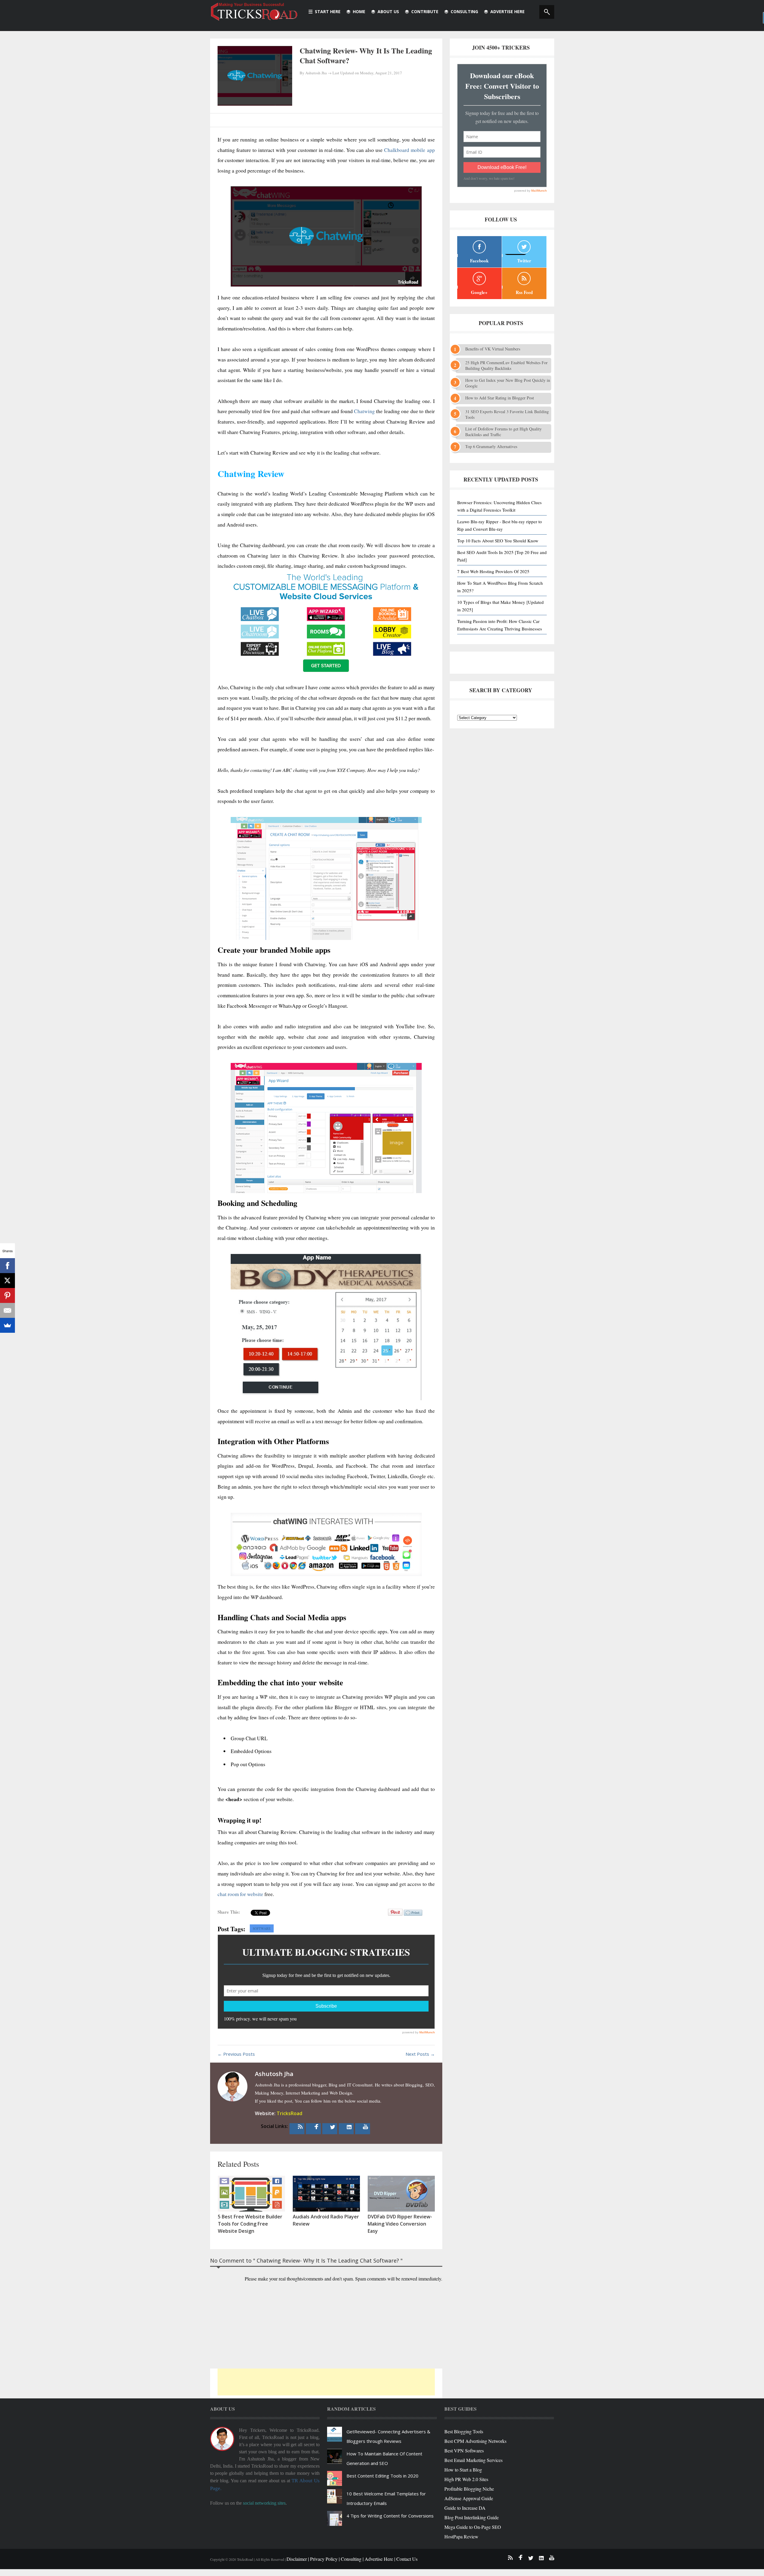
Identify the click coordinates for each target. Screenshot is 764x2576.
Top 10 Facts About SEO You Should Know (498, 541)
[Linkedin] (349, 2127)
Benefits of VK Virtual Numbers (493, 349)
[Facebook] (316, 2127)
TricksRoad (289, 2113)
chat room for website (240, 1894)
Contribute (425, 11)
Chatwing (364, 411)
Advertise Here (507, 11)
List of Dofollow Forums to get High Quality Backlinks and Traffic (503, 432)
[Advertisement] (326, 2382)
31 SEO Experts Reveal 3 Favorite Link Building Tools (507, 414)
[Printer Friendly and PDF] (413, 1916)
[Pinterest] (7, 1295)
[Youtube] (366, 2127)
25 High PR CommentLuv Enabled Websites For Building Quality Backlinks (506, 365)
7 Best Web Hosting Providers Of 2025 (493, 571)
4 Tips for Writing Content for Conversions (390, 2516)
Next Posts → (420, 2054)
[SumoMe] (7, 1325)
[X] (7, 1281)
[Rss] (300, 2127)
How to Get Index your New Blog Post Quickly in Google (508, 383)
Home (359, 11)
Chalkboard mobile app (409, 150)
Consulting (464, 11)
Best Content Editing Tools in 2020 (382, 2476)
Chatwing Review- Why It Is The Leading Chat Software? (366, 56)
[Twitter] (333, 2127)
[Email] (7, 1310)
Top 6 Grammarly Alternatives (491, 446)
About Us (388, 11)
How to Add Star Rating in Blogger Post (500, 398)
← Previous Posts (236, 2054)
